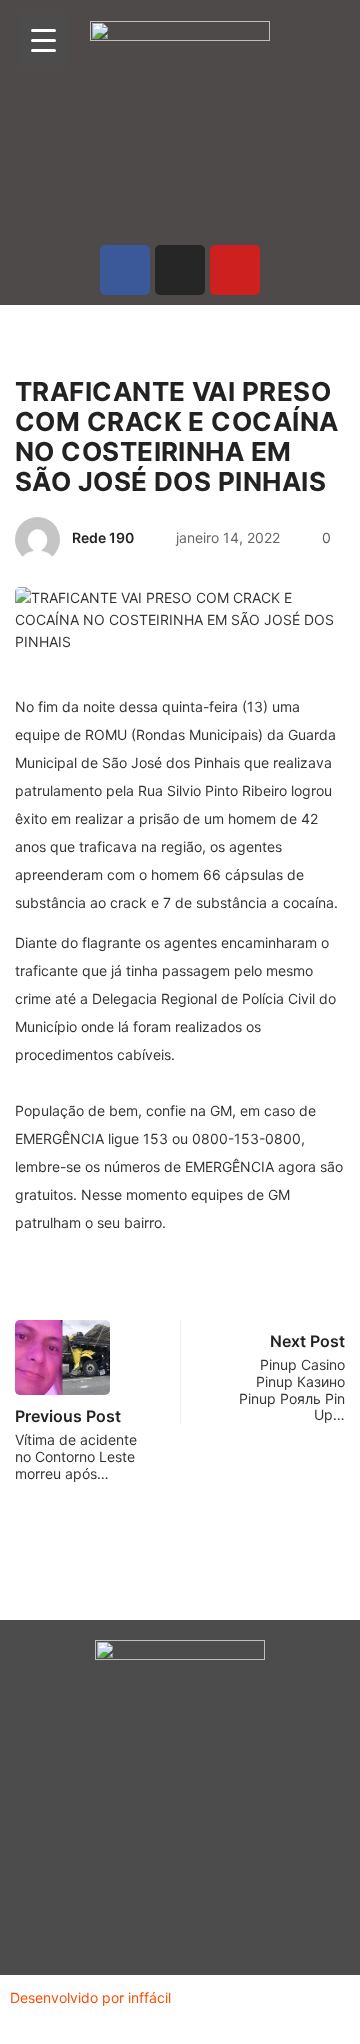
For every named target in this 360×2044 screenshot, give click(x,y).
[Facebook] (125, 270)
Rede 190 (103, 537)
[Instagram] (180, 270)
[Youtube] (235, 270)
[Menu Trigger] (43, 40)
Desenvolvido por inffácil (90, 1997)
